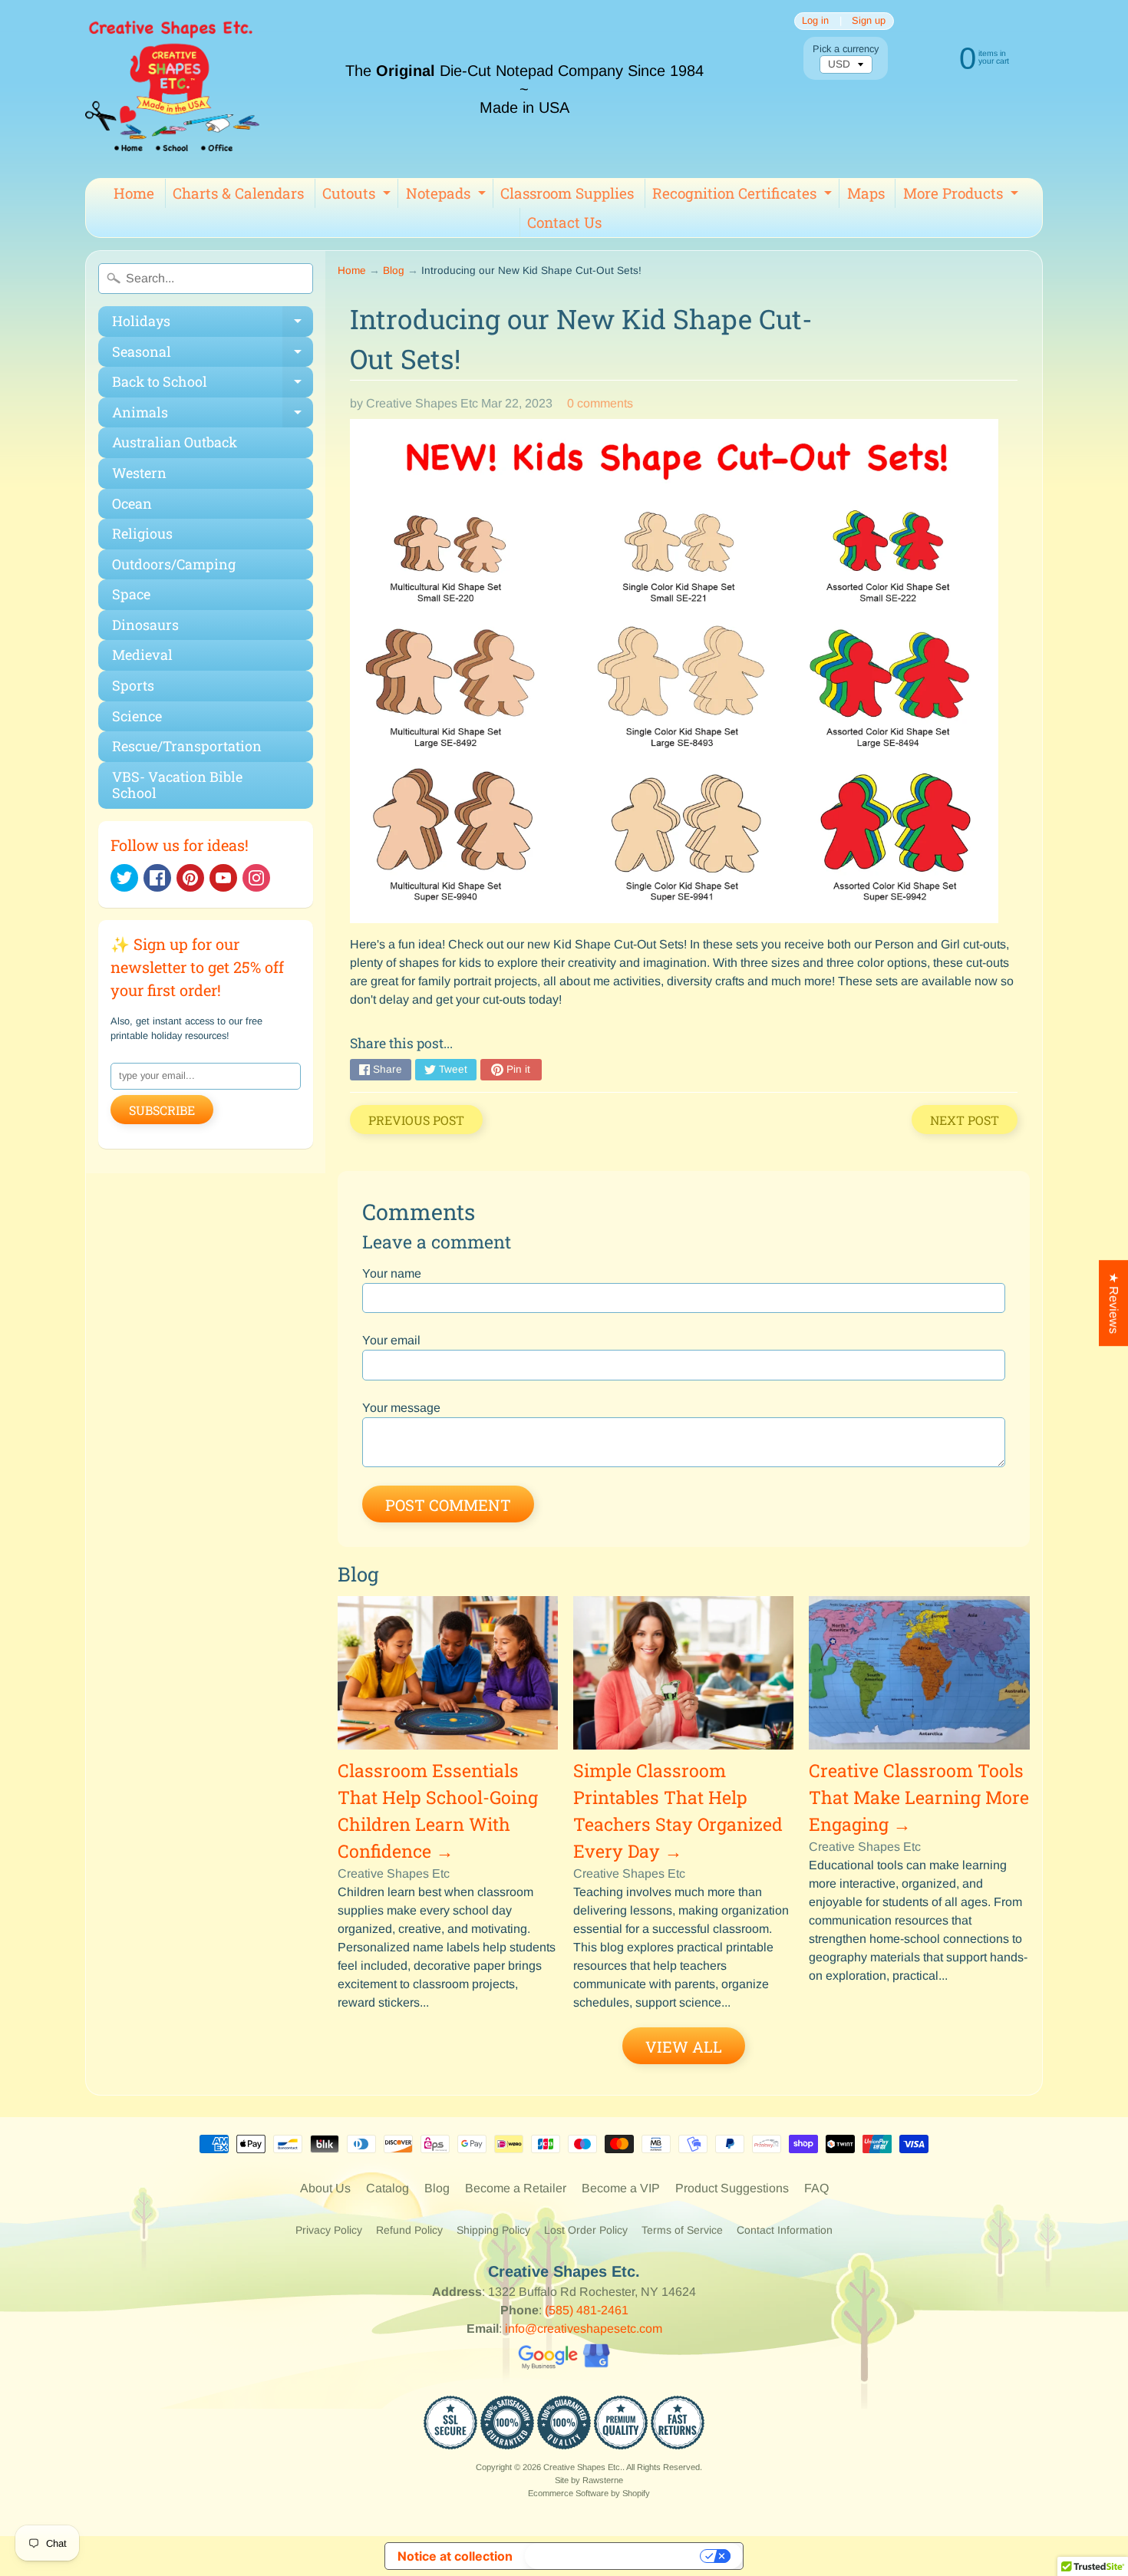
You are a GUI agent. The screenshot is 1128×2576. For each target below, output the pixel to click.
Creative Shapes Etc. (583, 2467)
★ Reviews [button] (1114, 1303)
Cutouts (358, 196)
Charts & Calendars (238, 193)
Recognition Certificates (744, 196)
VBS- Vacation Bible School (177, 785)
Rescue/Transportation (187, 746)
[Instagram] (256, 878)
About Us (325, 2188)
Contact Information (785, 2230)
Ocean (132, 503)
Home (134, 193)
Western (139, 473)
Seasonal (213, 355)
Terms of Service (682, 2230)
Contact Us (564, 222)
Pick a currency (846, 49)
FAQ (816, 2188)
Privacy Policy (329, 2230)
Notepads (448, 196)
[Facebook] (157, 878)
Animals (213, 416)
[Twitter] (124, 878)
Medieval (142, 655)
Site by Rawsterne (589, 2480)
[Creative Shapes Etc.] (172, 89)
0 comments (600, 403)
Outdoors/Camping (174, 564)
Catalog (388, 2188)
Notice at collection (455, 2556)
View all (684, 2047)
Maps (866, 193)
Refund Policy (409, 2230)
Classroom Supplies (567, 193)
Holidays (213, 324)
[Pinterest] (190, 878)
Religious (142, 533)
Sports (133, 685)
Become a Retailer (516, 2188)
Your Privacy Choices (614, 2556)
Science (137, 716)
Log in (815, 21)
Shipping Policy (493, 2230)
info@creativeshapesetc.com (584, 2329)
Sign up (869, 21)
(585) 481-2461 (587, 2310)
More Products (963, 196)
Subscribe (162, 1110)
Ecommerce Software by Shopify (589, 2493)
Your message (401, 1408)
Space (131, 594)
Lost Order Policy (586, 2230)
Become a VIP (621, 2188)
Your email (391, 1340)
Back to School (213, 385)
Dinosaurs (145, 625)
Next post (965, 1120)
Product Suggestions (732, 2188)
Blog (394, 270)
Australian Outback (175, 442)
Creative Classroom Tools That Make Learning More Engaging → (919, 1797)
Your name (392, 1273)
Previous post (416, 1120)
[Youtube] (223, 878)
